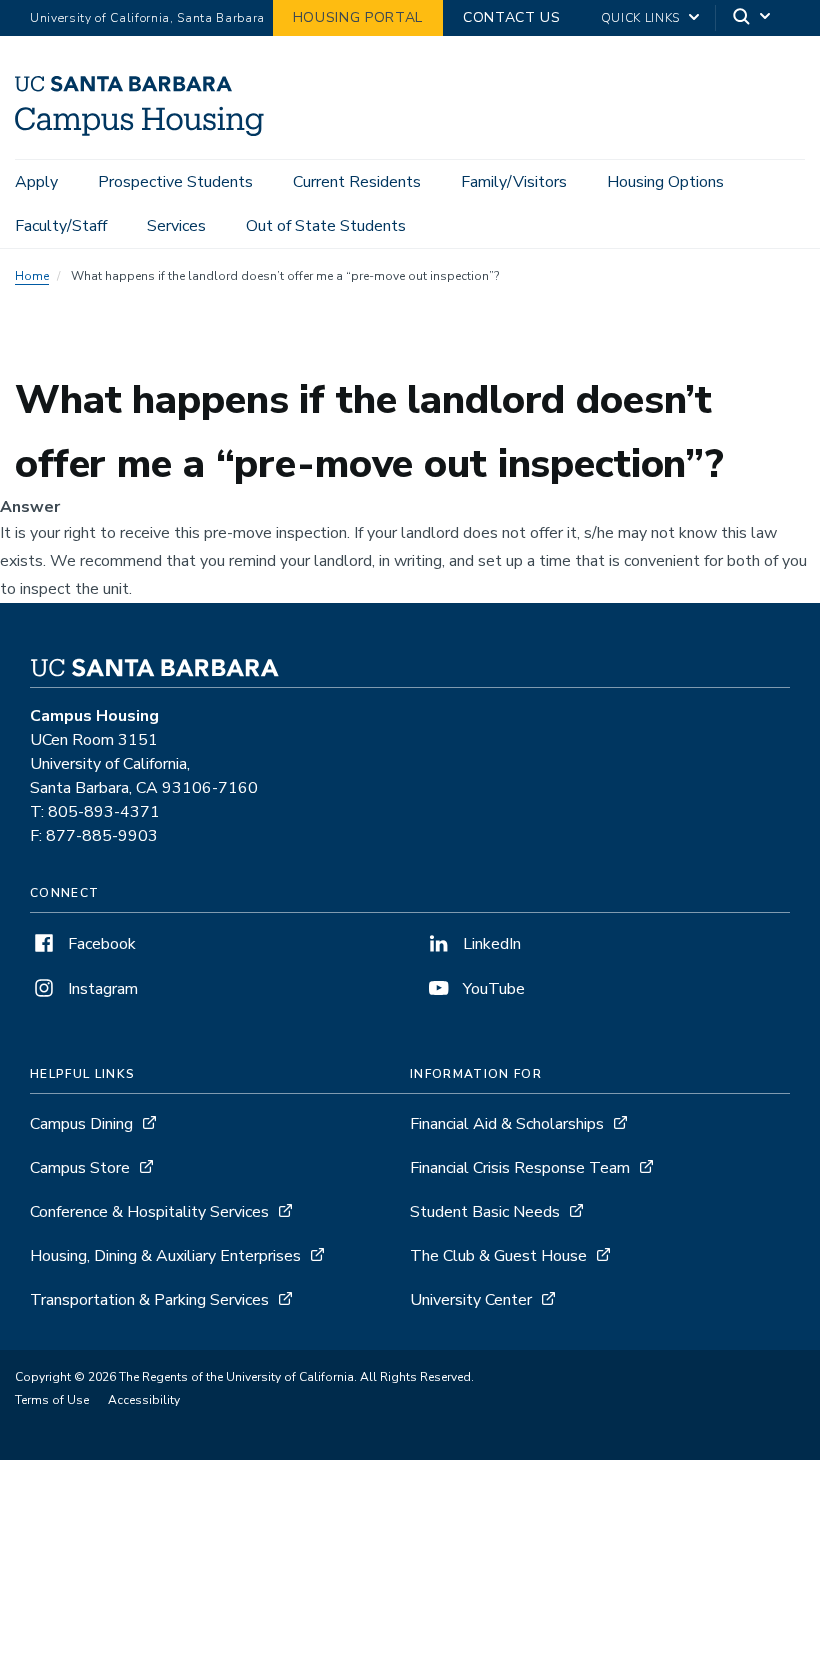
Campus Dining (81, 1124)
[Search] (753, 18)
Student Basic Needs (485, 1212)
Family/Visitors (514, 182)
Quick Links (640, 18)
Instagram (101, 989)
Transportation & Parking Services (149, 1300)
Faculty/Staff (61, 226)
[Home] (139, 131)
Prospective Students (175, 182)
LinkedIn (490, 944)
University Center (471, 1300)
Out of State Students (326, 226)
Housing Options (665, 182)
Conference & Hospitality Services (149, 1212)
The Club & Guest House (498, 1256)
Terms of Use (52, 1400)
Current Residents (357, 182)
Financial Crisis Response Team (520, 1168)
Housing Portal (358, 17)
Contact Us (512, 17)
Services (176, 226)
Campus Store (80, 1168)
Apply (36, 182)
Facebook (100, 944)
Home (32, 276)
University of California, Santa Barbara (147, 18)
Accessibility (144, 1400)
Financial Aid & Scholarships (507, 1124)
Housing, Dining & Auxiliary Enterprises (165, 1256)
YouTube (492, 989)
